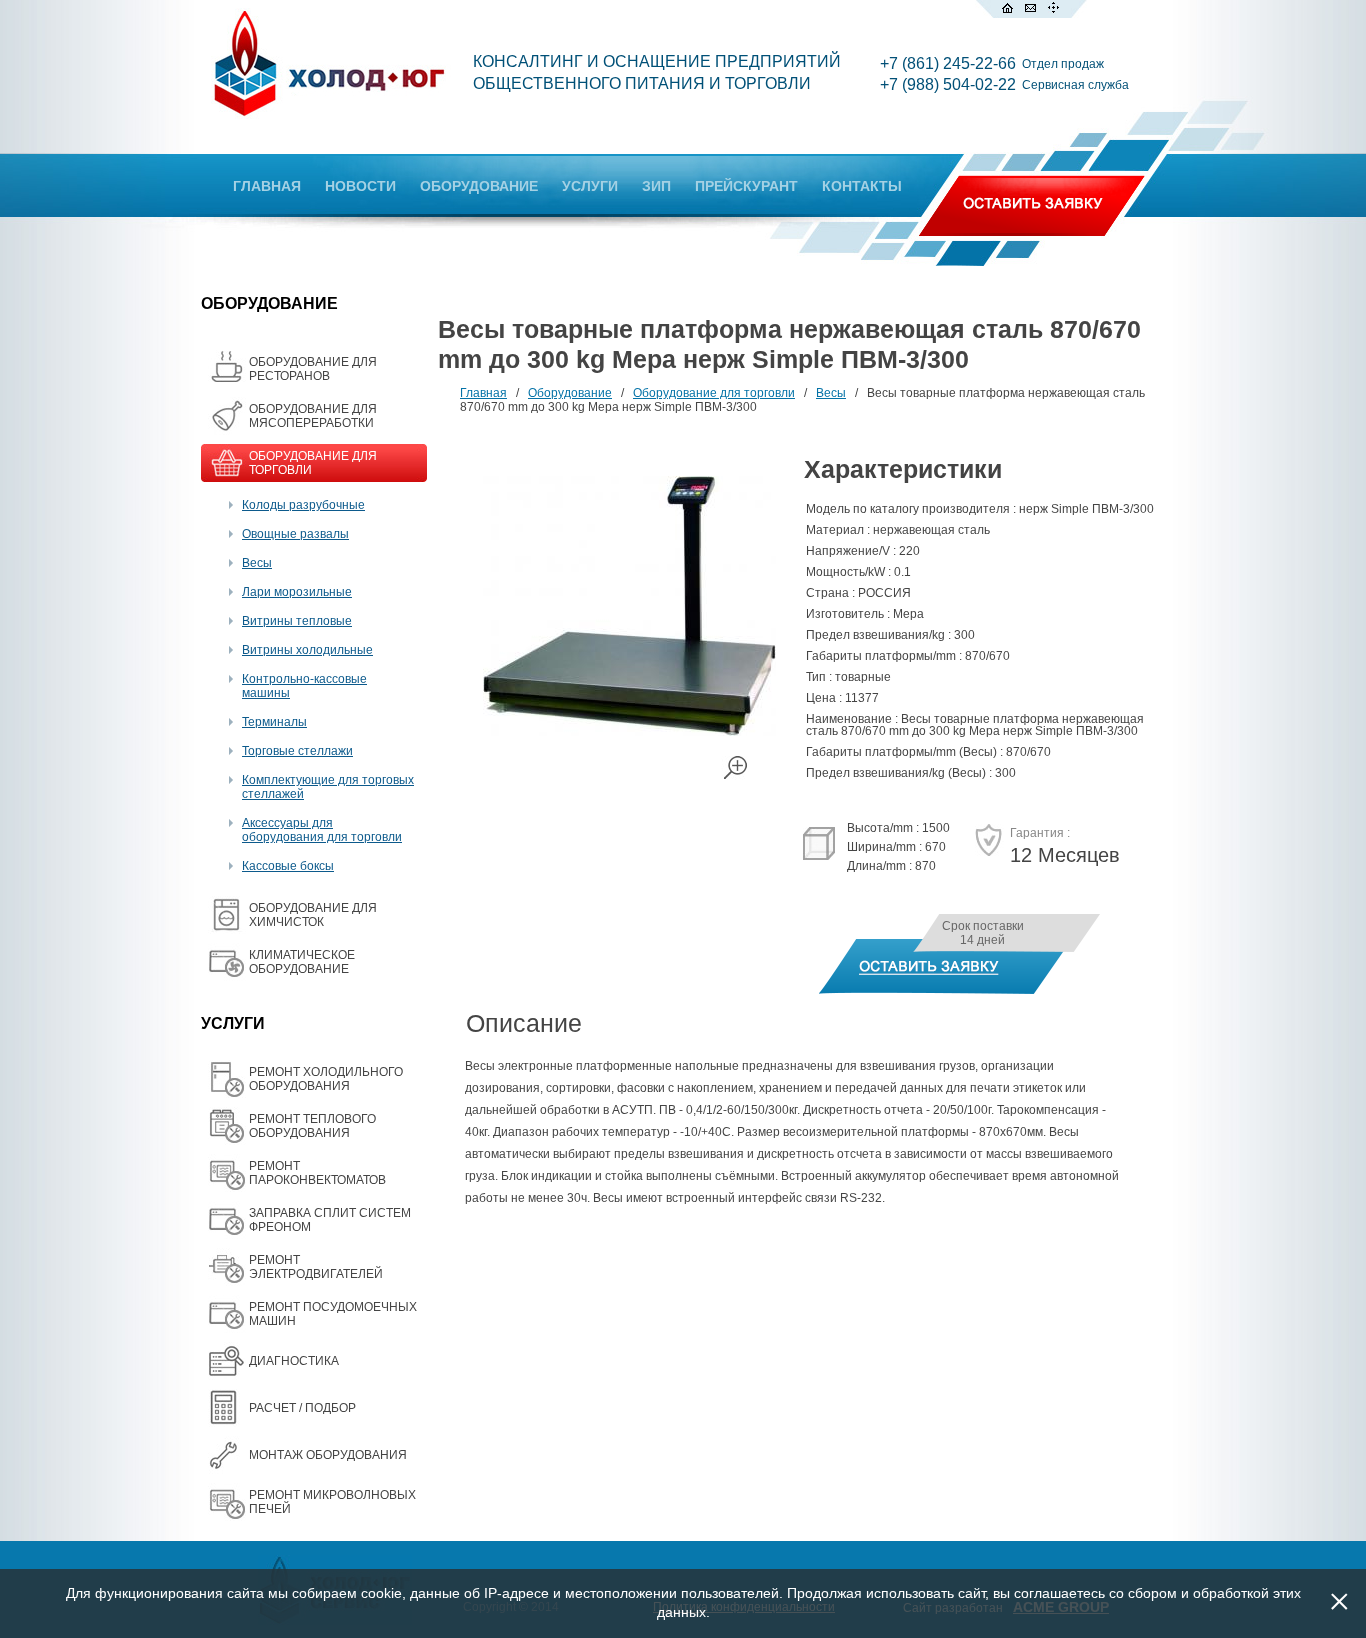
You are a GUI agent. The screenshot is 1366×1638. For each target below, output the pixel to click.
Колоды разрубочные (303, 505)
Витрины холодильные (307, 650)
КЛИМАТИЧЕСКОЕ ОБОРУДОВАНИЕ (302, 962)
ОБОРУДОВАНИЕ (479, 186)
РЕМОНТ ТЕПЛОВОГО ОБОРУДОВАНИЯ (312, 1126)
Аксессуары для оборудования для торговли (322, 830)
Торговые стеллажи (297, 751)
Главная (483, 393)
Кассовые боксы (288, 866)
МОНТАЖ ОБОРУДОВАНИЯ (328, 1455)
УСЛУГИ (590, 186)
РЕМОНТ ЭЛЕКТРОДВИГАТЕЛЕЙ (316, 1267)
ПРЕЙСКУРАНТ (746, 186)
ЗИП (656, 186)
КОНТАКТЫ (862, 186)
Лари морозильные (297, 592)
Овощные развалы (295, 534)
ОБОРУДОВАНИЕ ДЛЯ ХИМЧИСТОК (313, 915)
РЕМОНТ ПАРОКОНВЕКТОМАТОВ (317, 1173)
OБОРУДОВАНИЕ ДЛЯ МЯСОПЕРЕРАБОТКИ (313, 416)
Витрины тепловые (297, 621)
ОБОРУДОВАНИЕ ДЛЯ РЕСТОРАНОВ (313, 369)
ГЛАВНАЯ (267, 186)
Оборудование (570, 393)
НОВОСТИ (360, 186)
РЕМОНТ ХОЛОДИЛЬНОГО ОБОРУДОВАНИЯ (326, 1079)
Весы (257, 563)
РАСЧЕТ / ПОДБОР (302, 1408)
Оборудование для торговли (714, 393)
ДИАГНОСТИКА (294, 1361)
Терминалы (274, 722)
